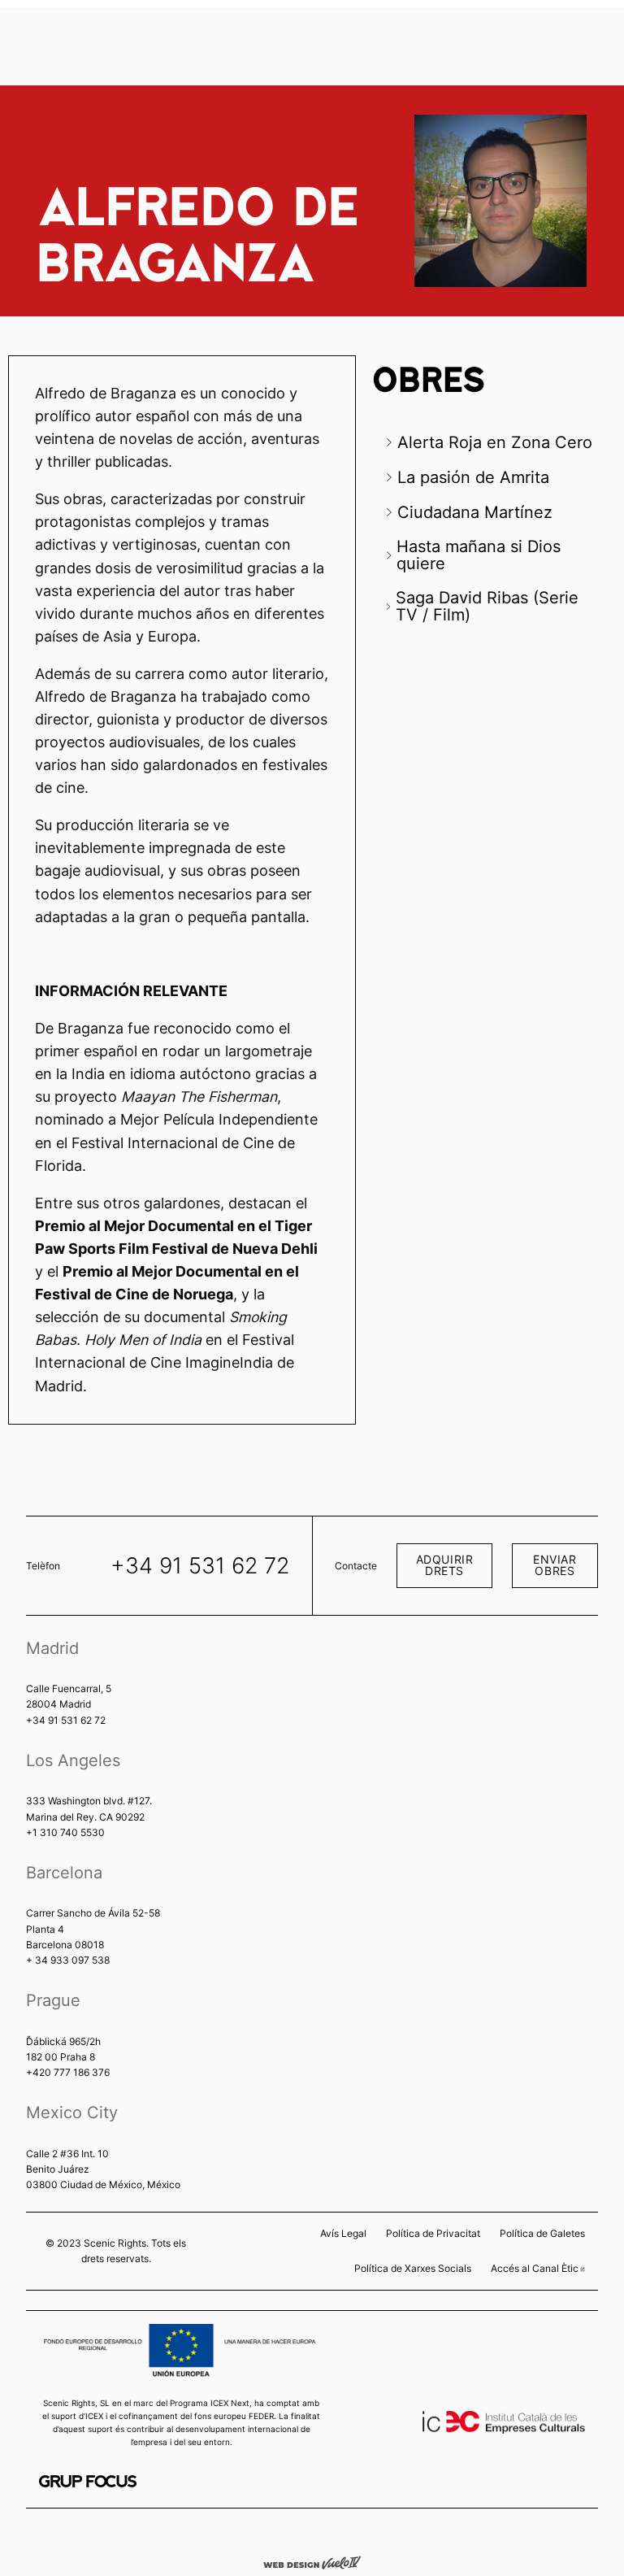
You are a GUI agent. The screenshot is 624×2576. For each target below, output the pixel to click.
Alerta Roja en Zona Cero (495, 442)
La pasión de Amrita (473, 477)
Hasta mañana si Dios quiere (479, 554)
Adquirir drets (445, 1565)
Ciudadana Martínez (475, 512)
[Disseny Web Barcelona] (312, 2561)
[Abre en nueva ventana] (88, 2481)
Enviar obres (555, 1565)
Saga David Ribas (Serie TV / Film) (487, 605)
